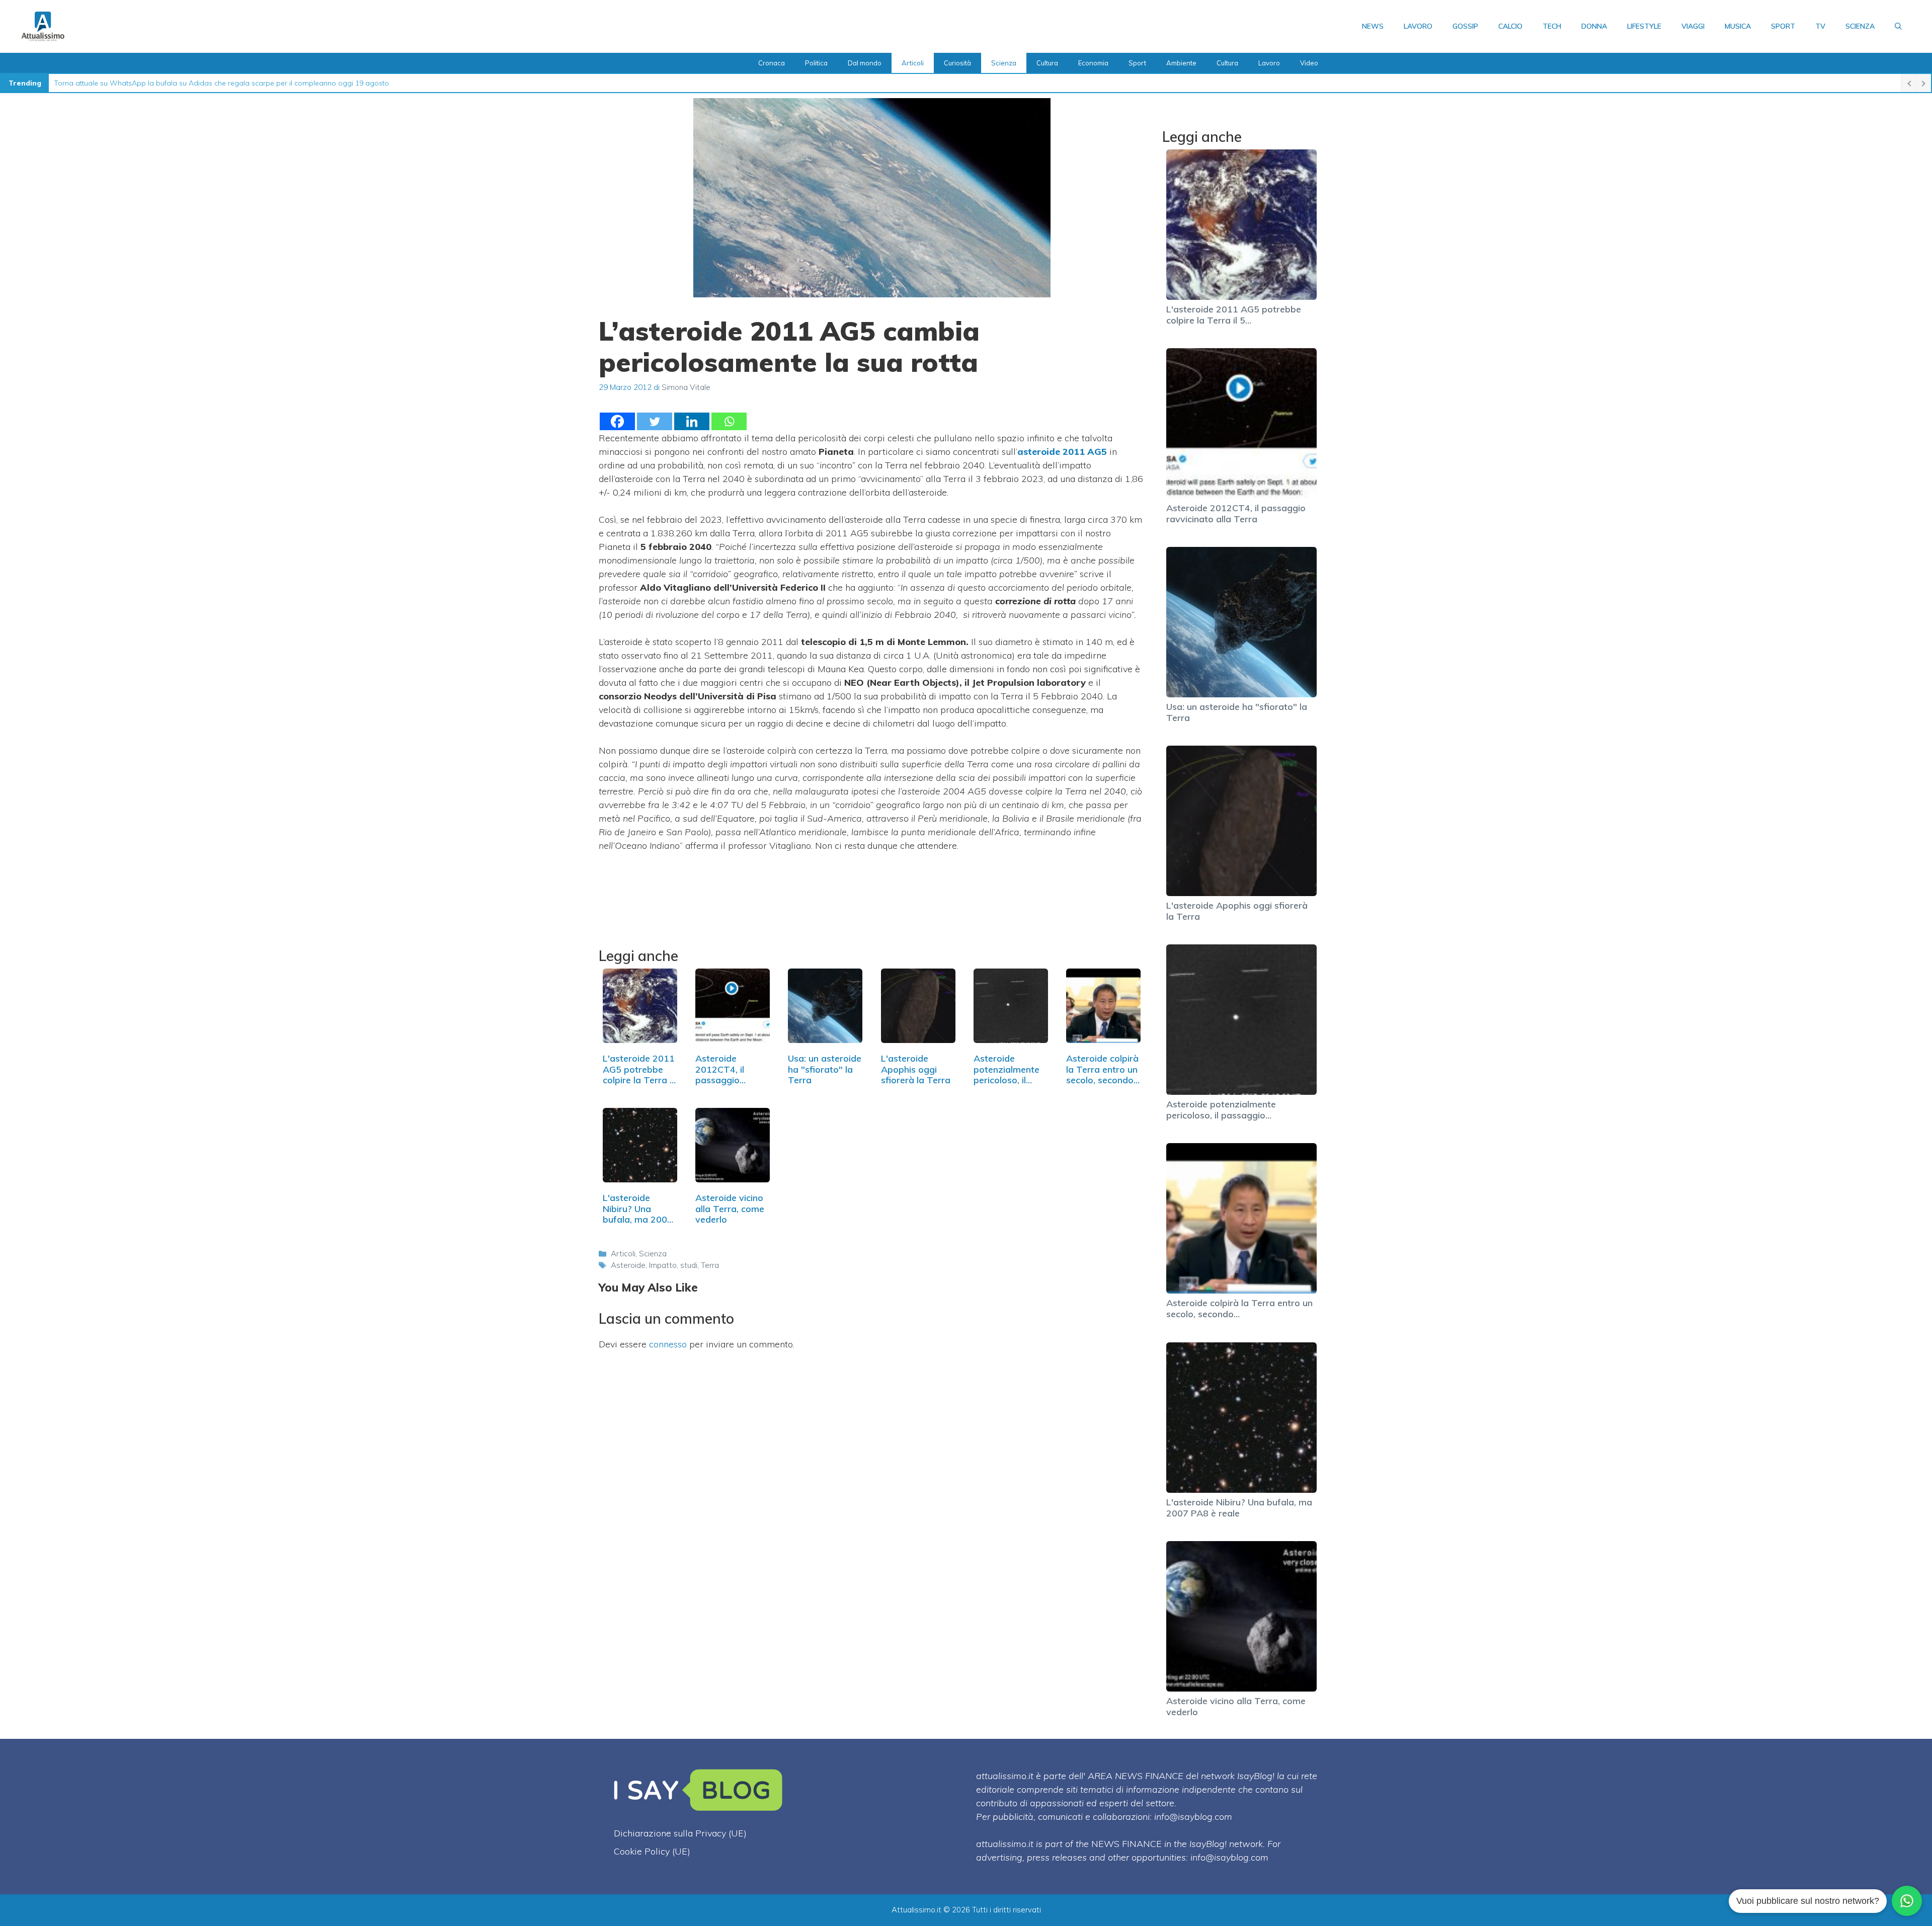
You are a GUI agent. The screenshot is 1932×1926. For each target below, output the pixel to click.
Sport (1783, 26)
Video (1309, 63)
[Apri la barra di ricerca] (1898, 26)
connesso (668, 1344)
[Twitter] (655, 421)
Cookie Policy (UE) (652, 1851)
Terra (710, 1265)
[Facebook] (617, 421)
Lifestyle (1644, 26)
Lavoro (1418, 26)
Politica (816, 63)
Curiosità (957, 63)
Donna (1594, 26)
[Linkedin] (692, 421)
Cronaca (772, 63)
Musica (1738, 26)
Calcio (1510, 26)
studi (689, 1265)
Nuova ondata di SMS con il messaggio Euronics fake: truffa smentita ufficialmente (189, 83)
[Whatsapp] (729, 421)
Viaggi (1693, 26)
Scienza (1860, 26)
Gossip (1465, 26)
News (1373, 26)
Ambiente (1181, 63)
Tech (1552, 26)
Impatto (663, 1265)
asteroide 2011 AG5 (1062, 452)
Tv (1820, 26)
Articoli (913, 63)
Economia (1093, 63)
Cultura (1047, 63)
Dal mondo (865, 63)
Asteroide (628, 1265)
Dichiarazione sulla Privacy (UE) (680, 1833)
